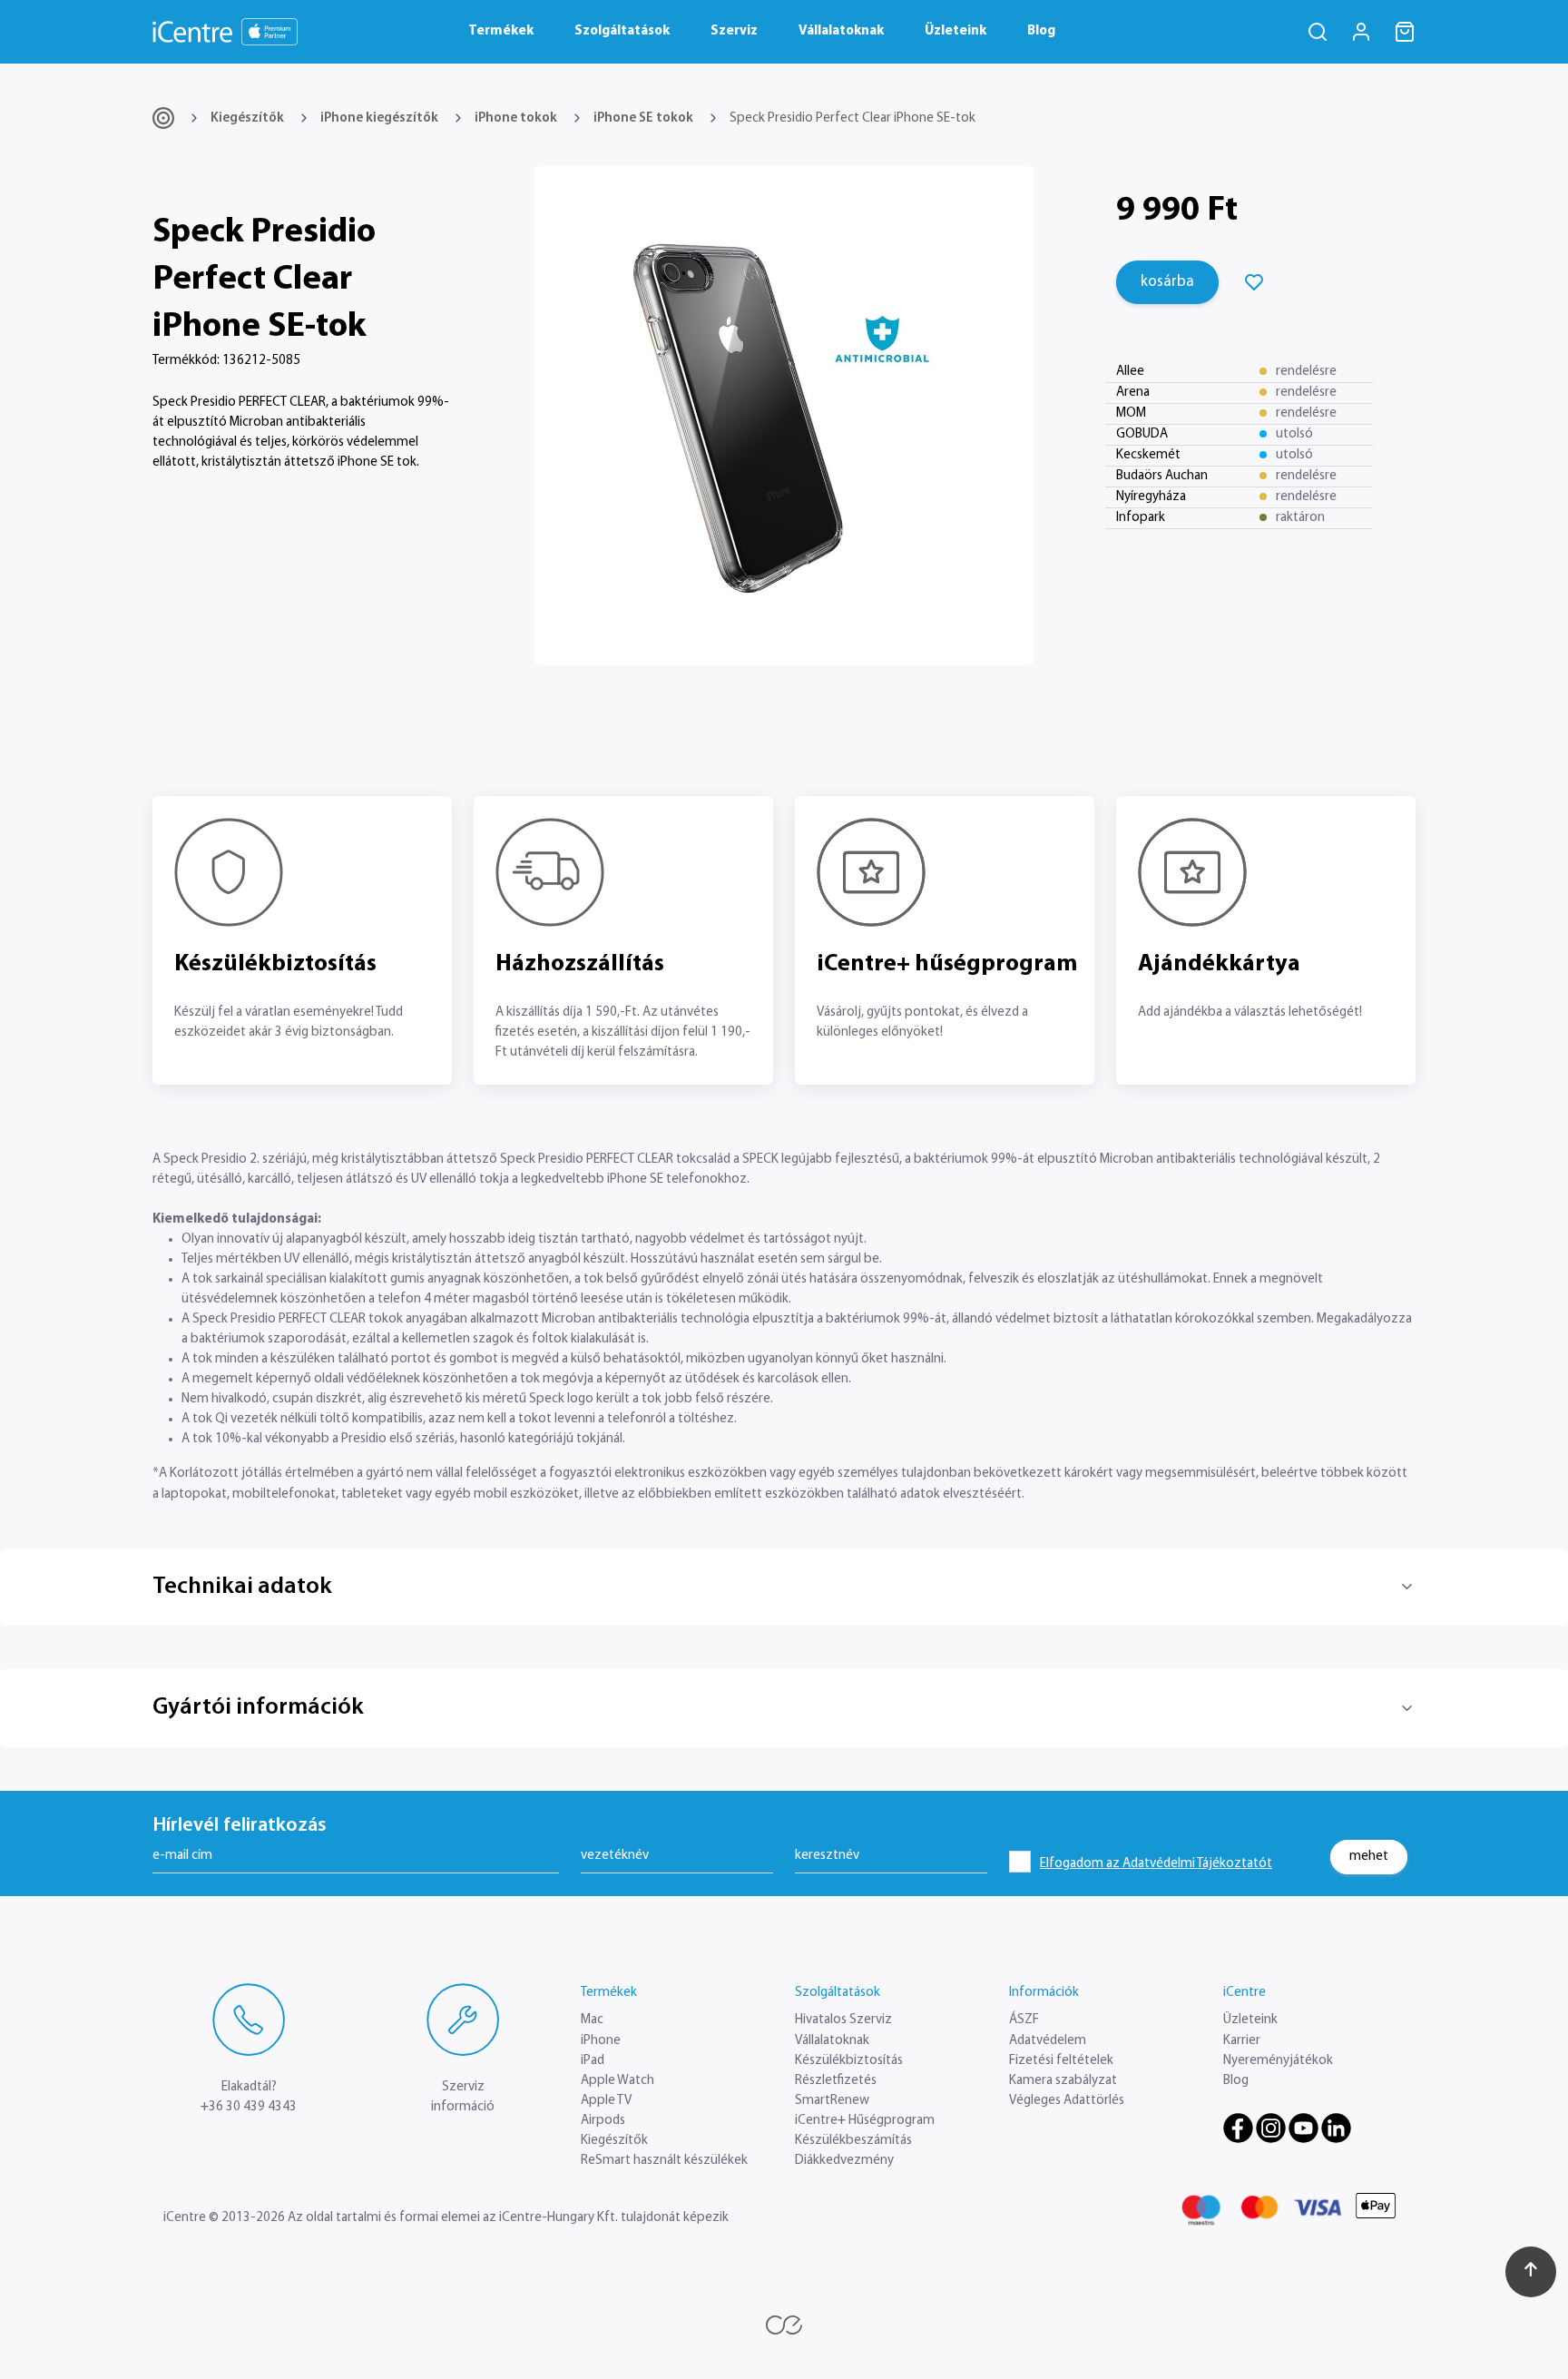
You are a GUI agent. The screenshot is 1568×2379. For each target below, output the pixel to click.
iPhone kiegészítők (379, 118)
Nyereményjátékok (1278, 2061)
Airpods (603, 2121)
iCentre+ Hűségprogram (865, 2121)
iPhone (601, 2041)
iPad (593, 2061)
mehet (1369, 1857)
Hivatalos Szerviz (843, 2020)
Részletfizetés (836, 2081)
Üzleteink (955, 31)
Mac (592, 2020)
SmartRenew (832, 2101)
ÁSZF (1024, 2020)
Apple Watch (617, 2081)
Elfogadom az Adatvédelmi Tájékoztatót (1156, 1864)
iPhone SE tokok (643, 118)
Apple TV (606, 2101)
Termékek (501, 31)
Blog (1041, 31)
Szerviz (734, 31)
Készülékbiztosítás (849, 2061)
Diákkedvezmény (844, 2161)
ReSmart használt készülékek (664, 2161)
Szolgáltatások (622, 31)
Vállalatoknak (841, 31)
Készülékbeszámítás (853, 2141)
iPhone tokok (516, 118)
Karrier (1242, 2041)
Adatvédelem (1048, 2041)
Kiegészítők (247, 118)
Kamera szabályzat (1063, 2081)
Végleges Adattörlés (1067, 2101)
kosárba (1167, 282)
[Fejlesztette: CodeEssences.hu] (784, 2325)
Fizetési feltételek (1061, 2061)
